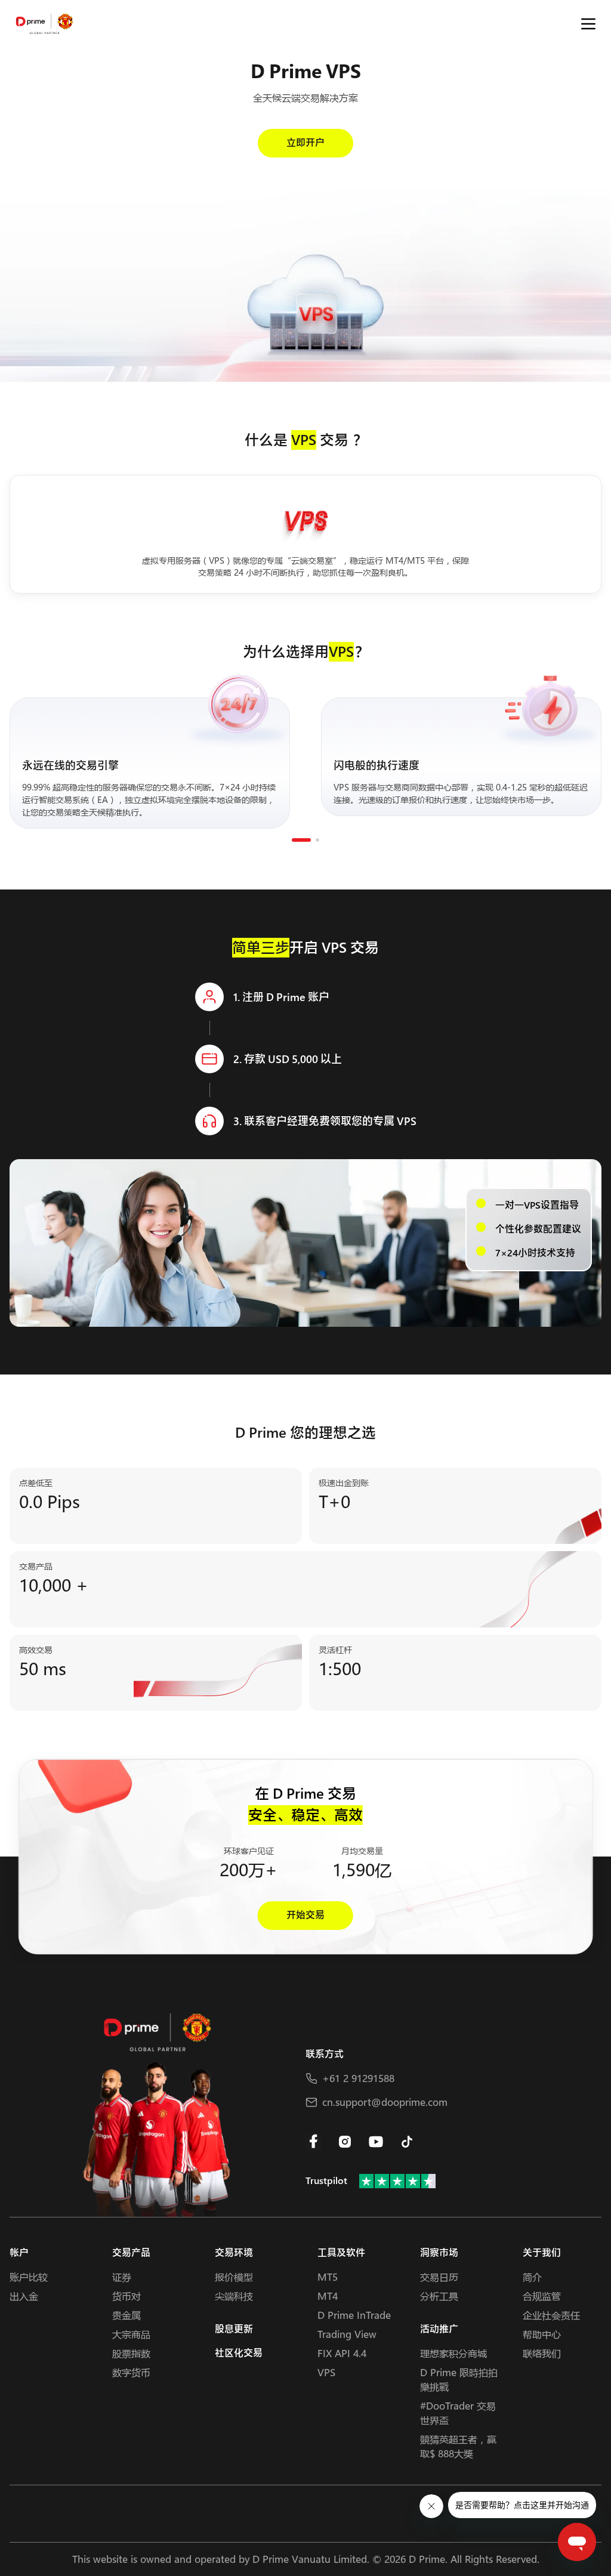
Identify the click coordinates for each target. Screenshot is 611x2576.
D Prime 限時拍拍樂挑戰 (459, 2379)
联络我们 (542, 2353)
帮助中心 (542, 2334)
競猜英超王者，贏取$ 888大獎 (458, 2446)
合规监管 (542, 2296)
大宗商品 (131, 2334)
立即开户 (305, 143)
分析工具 (439, 2296)
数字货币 (131, 2372)
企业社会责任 (551, 2315)
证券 (122, 2277)
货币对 (126, 2296)
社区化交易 (239, 2353)
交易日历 (439, 2277)
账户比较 (29, 2277)
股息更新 (234, 2329)
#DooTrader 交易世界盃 (458, 2413)
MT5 (328, 2277)
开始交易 (305, 1915)
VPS (326, 2372)
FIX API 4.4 (342, 2353)
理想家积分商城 (453, 2353)
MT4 (328, 2296)
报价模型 (234, 2277)
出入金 (24, 2296)
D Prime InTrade (354, 2315)
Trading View (347, 2334)
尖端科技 (234, 2296)
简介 (532, 2277)
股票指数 (131, 2353)
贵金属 (126, 2315)
